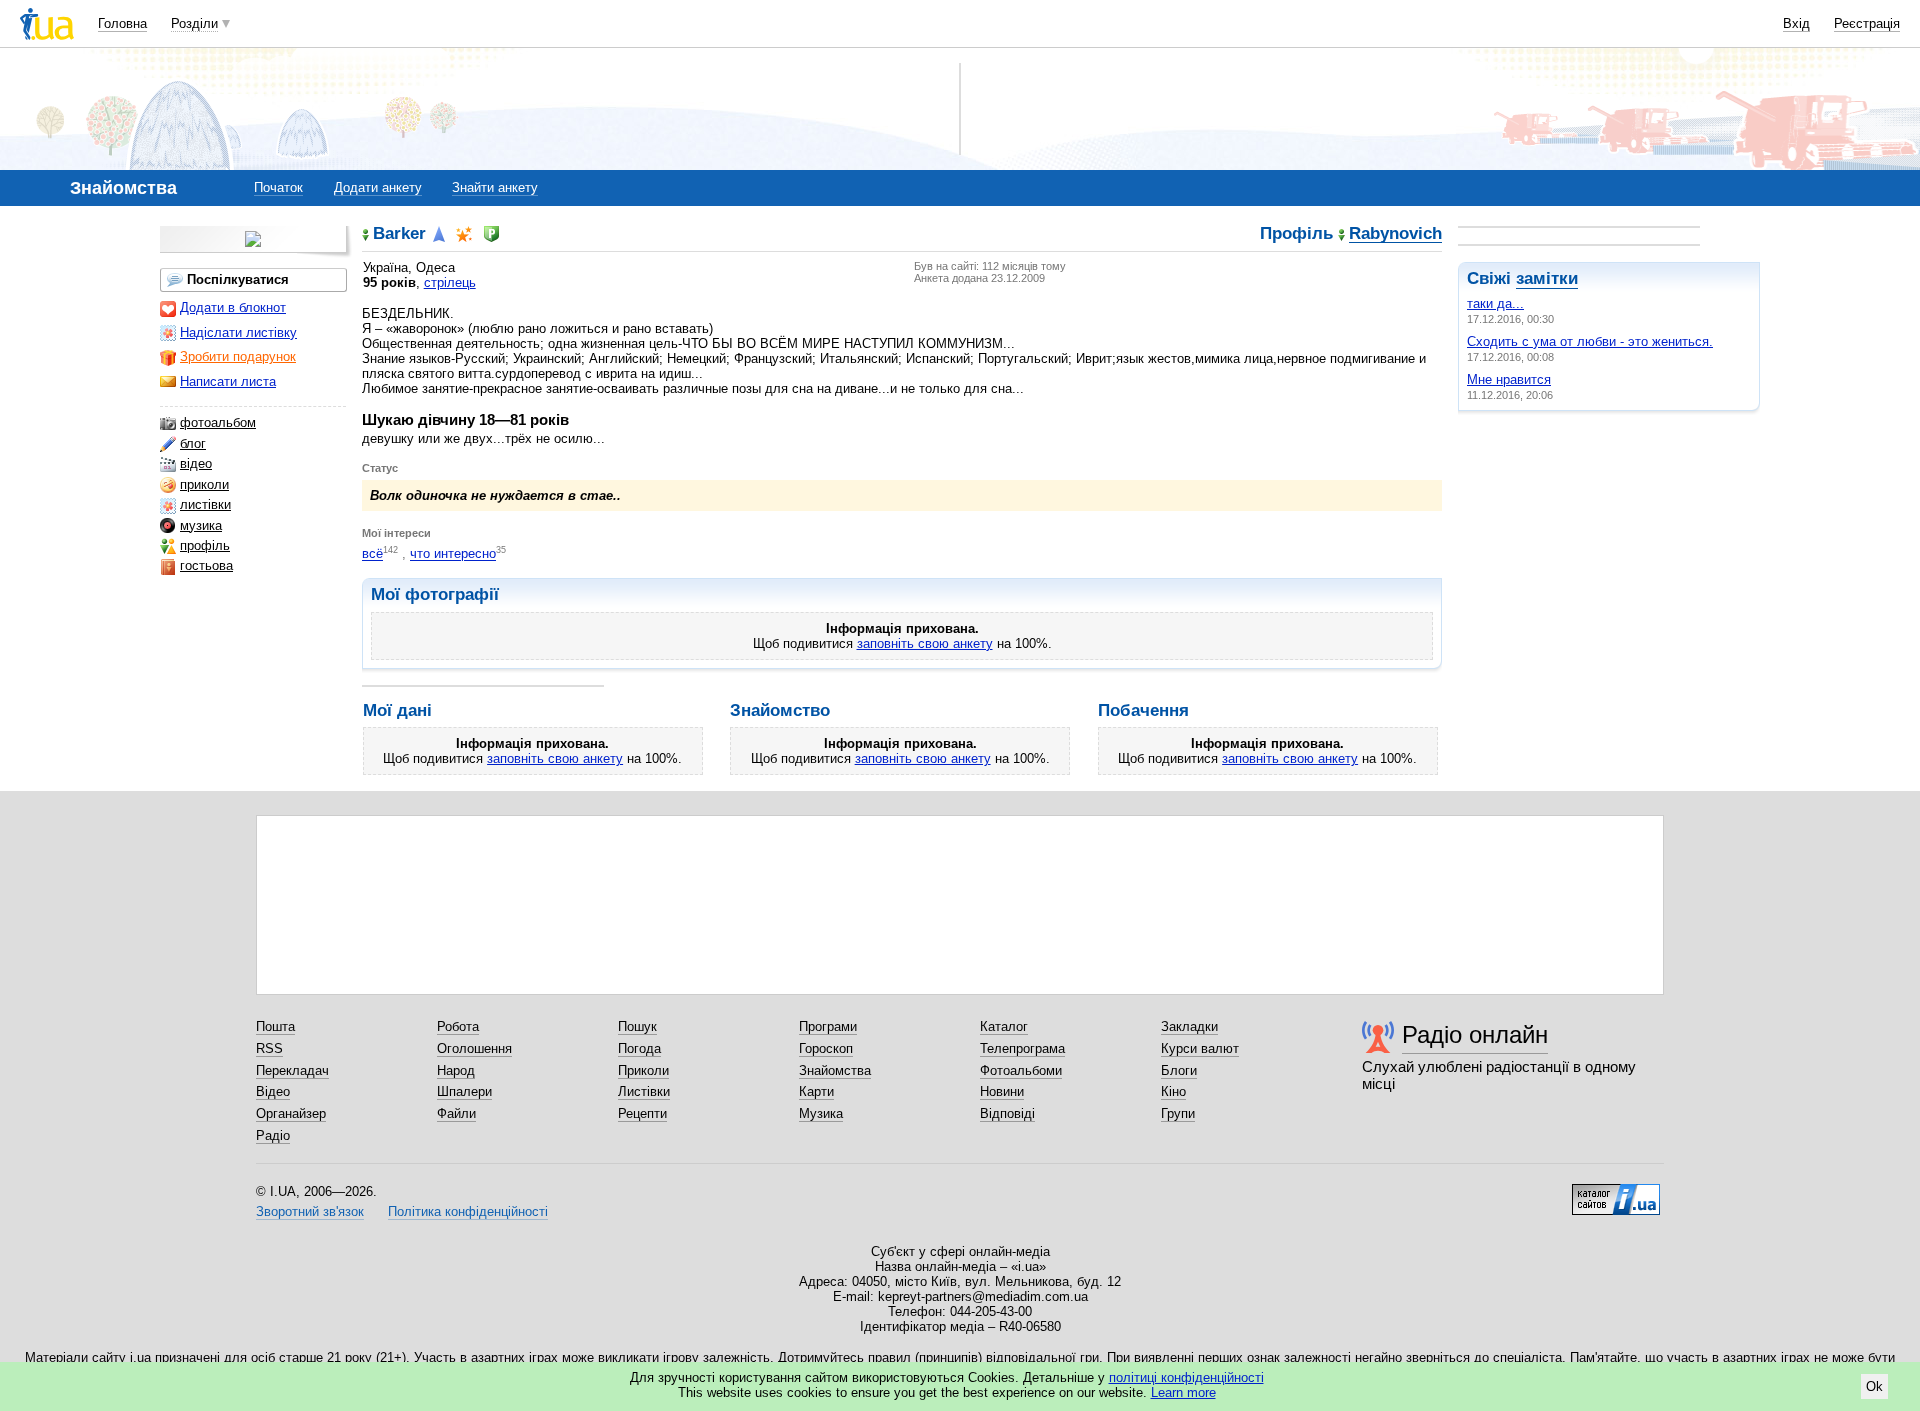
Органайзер (291, 1113)
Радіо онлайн (1475, 1034)
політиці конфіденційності (1186, 1377)
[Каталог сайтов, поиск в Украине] (1616, 1192)
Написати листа (228, 381)
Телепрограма (1022, 1048)
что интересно (453, 554)
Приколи (643, 1070)
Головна (122, 23)
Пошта (275, 1026)
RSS (269, 1048)
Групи (1178, 1113)
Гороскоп (826, 1048)
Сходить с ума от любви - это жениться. (1590, 341)
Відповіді (1007, 1113)
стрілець (450, 282)
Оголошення (474, 1048)
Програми (828, 1026)
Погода (639, 1048)
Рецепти (642, 1113)
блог (193, 443)
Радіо (273, 1135)
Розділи (194, 23)
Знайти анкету (495, 187)
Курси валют (1200, 1048)
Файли (456, 1113)
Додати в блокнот (233, 307)
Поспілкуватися (238, 279)
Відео (273, 1091)
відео (196, 463)
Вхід (1796, 23)
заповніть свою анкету (925, 643)
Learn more (1183, 1392)
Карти (816, 1091)
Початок (278, 187)
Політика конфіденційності (468, 1211)
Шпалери (464, 1091)
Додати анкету (378, 187)
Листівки (644, 1091)
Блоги (1179, 1070)
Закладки (1189, 1026)
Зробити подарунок (238, 356)
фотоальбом (218, 422)
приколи (204, 484)
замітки (1547, 278)
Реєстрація (1867, 23)
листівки (205, 504)
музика (201, 525)
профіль (205, 545)
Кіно (1173, 1091)
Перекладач (292, 1070)
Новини (1002, 1091)
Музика (821, 1113)
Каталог (1004, 1026)
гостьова (206, 565)
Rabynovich (1395, 234)
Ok (1874, 1386)
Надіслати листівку (238, 332)
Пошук (637, 1026)
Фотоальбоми (1021, 1070)
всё (372, 554)
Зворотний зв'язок (310, 1211)
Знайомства (835, 1070)
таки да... (1495, 303)
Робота (458, 1026)
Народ (456, 1070)
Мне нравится (1509, 379)
